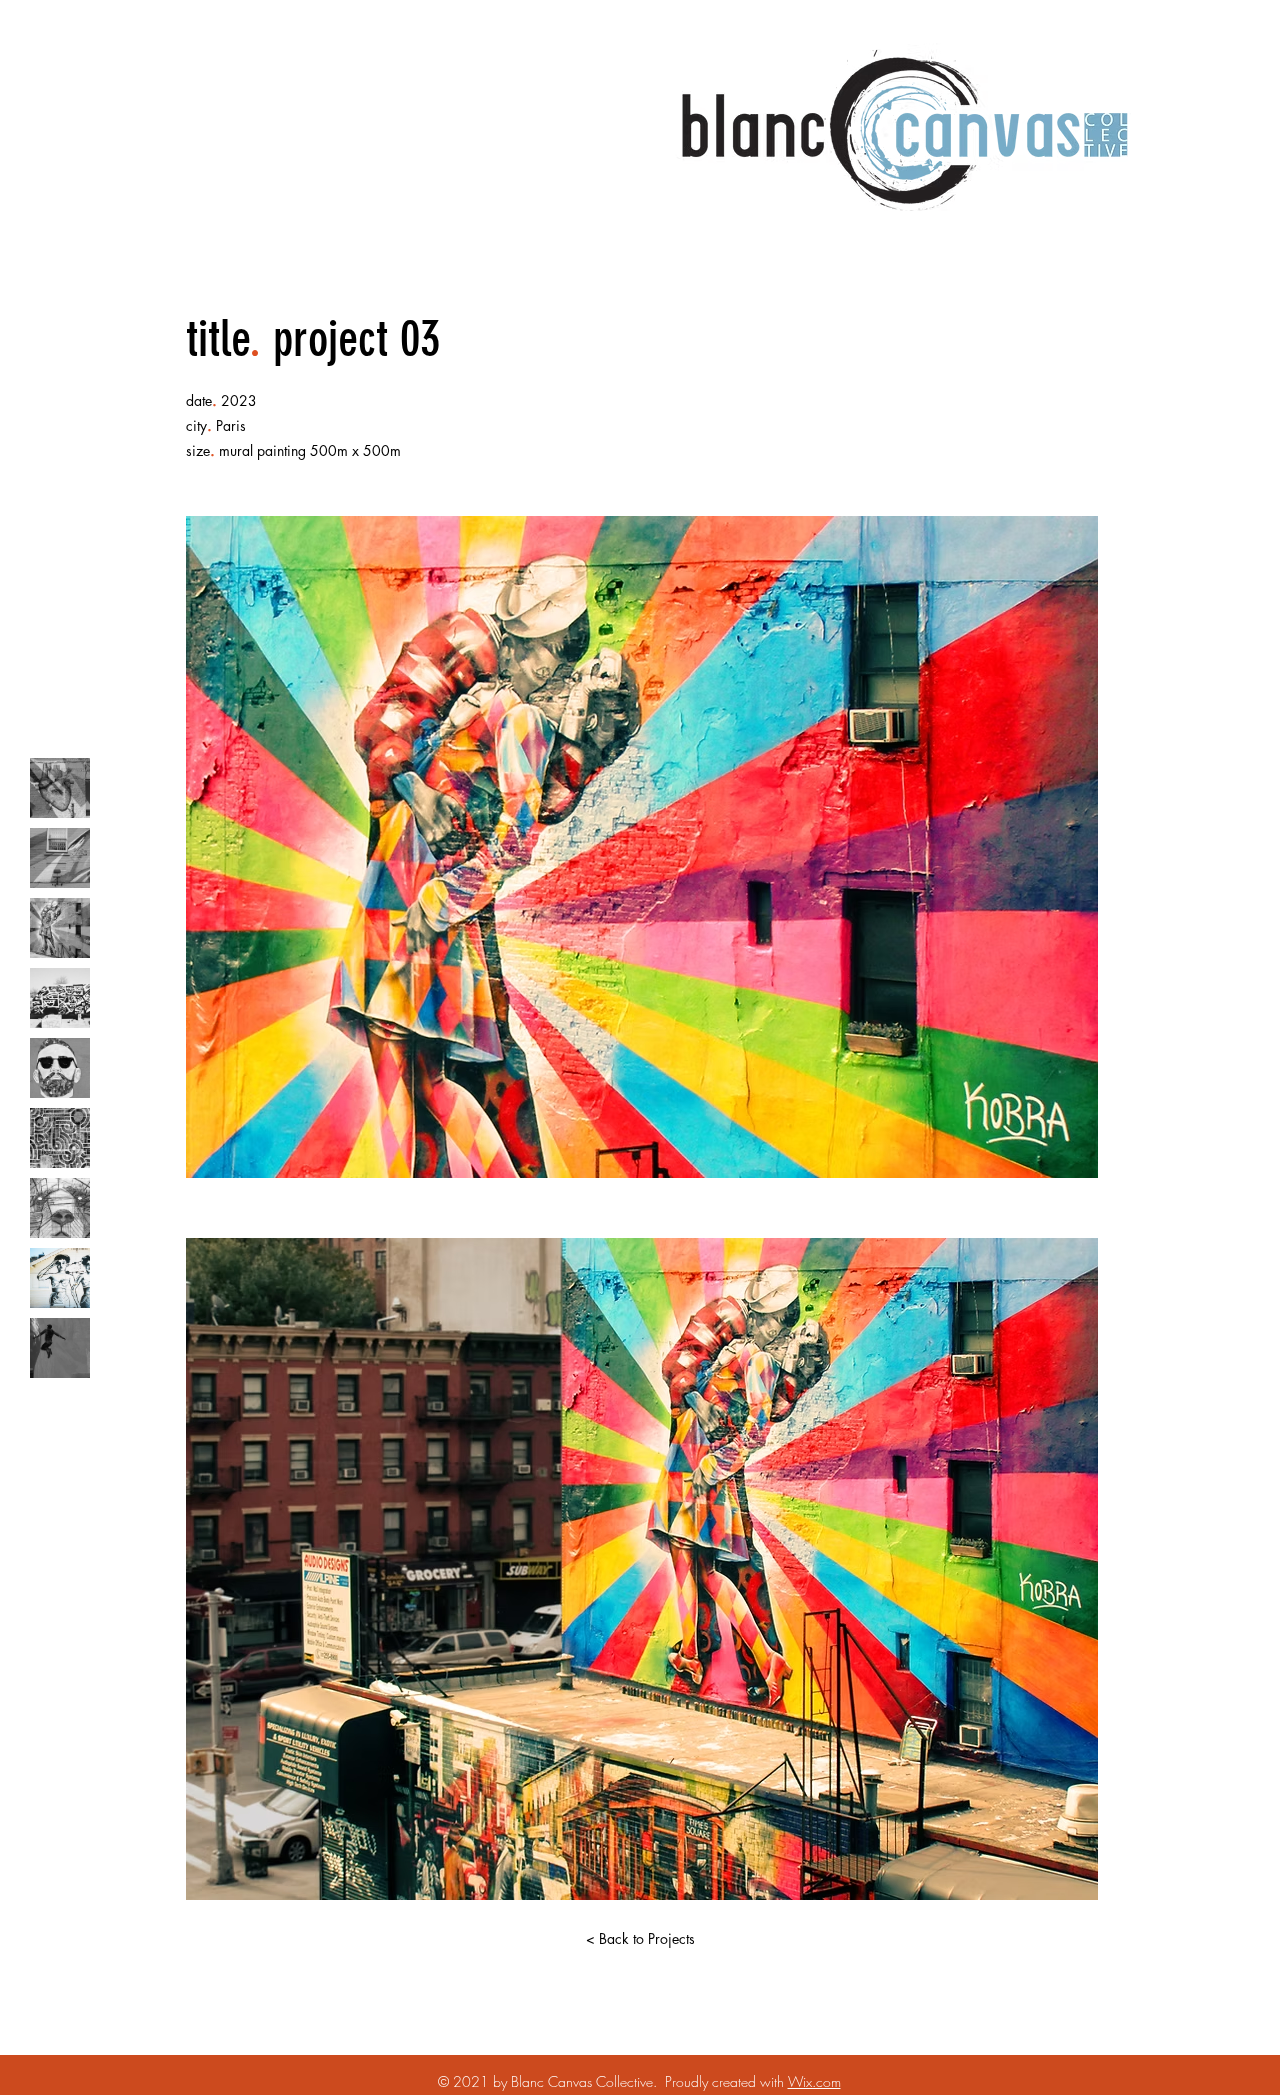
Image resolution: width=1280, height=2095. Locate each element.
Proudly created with (726, 2081)
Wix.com (814, 2081)
